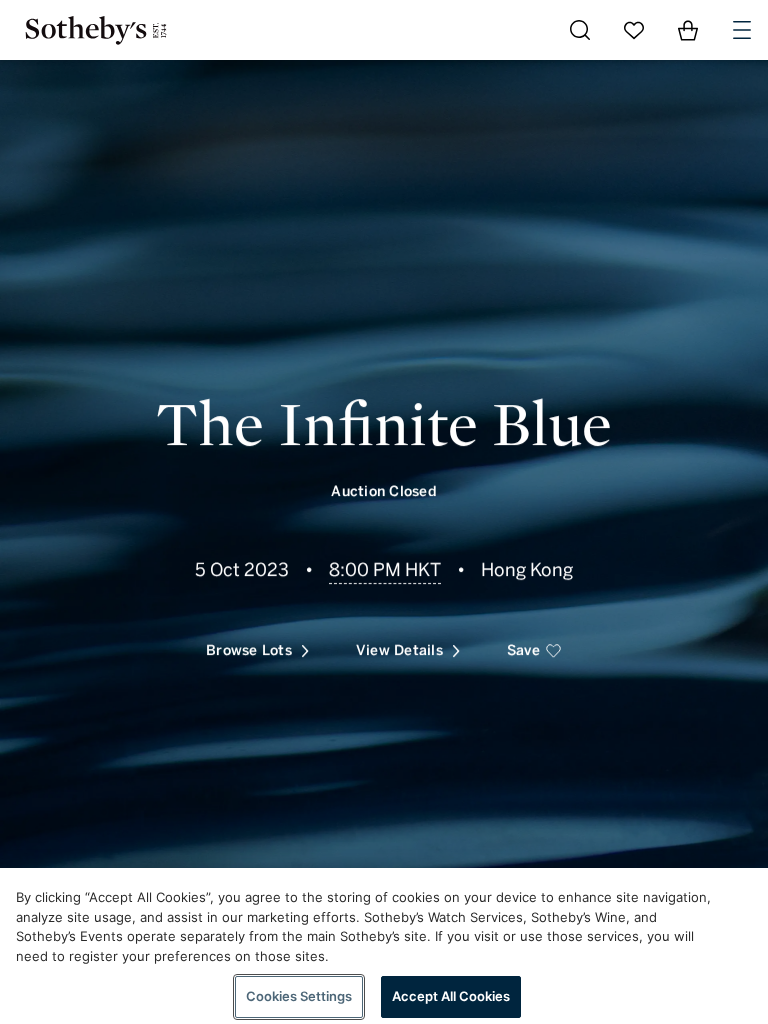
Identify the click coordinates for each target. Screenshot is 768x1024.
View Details (399, 650)
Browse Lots (249, 650)
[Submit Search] (580, 30)
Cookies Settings (299, 996)
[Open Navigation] (742, 30)
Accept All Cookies (451, 996)
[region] (384, 946)
